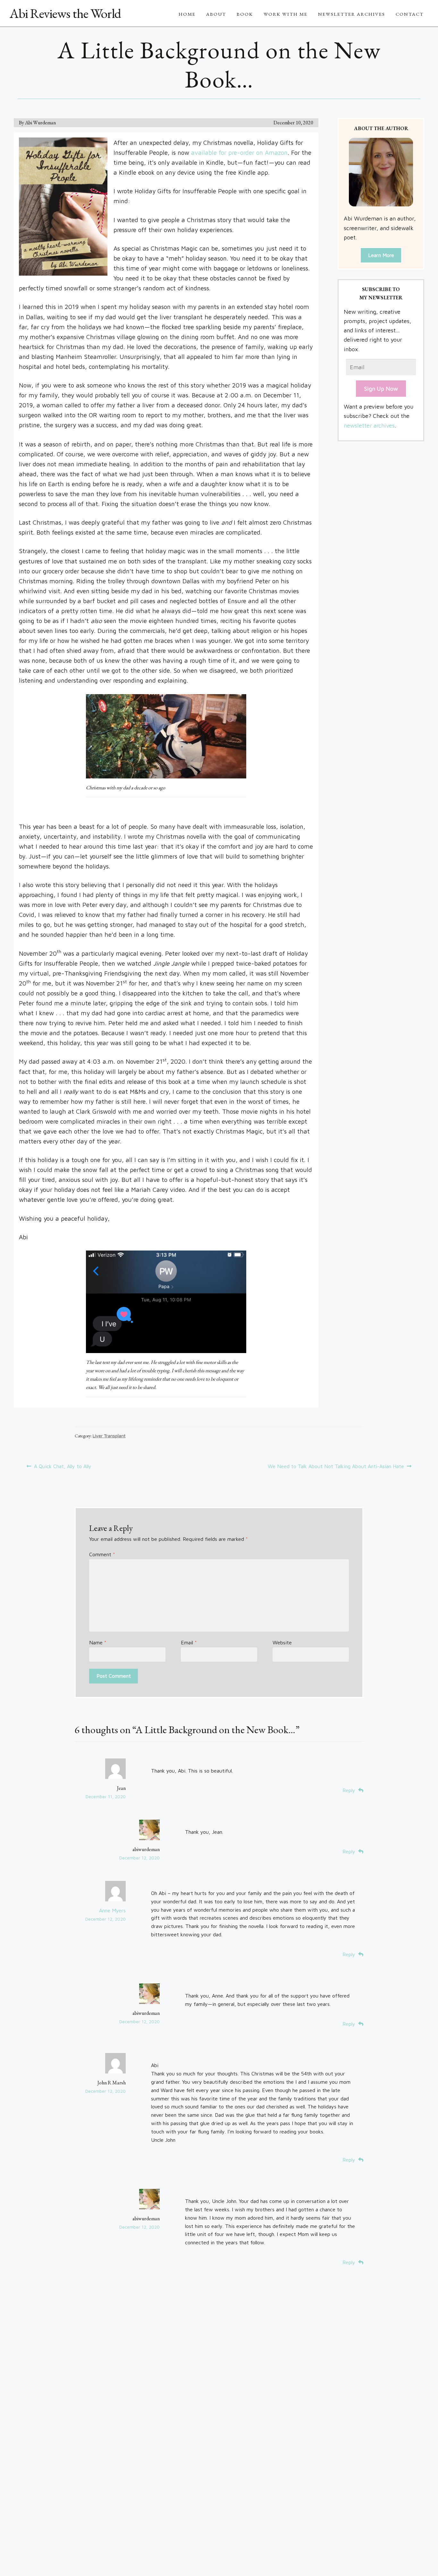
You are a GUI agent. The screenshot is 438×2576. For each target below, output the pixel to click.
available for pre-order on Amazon (239, 152)
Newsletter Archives (352, 14)
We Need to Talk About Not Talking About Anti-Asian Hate (336, 1467)
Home (187, 14)
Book (245, 14)
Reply (349, 1790)
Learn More (381, 255)
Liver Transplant (109, 1436)
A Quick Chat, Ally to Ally (63, 1467)
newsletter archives (369, 425)
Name (98, 1642)
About (216, 14)
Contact (410, 14)
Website (282, 1642)
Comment (102, 1554)
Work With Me (286, 14)
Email (189, 1642)
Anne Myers (112, 1910)
